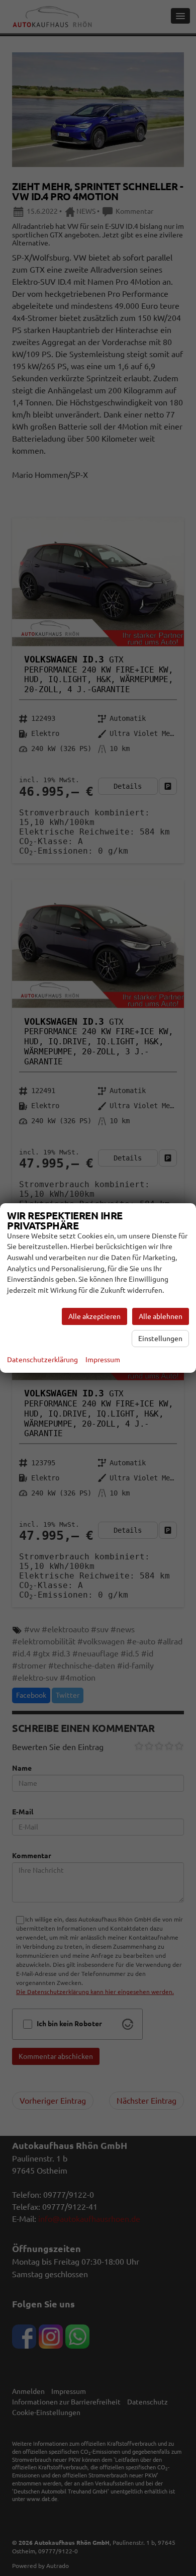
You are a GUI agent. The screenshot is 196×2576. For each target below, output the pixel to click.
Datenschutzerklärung (42, 1360)
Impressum (103, 1360)
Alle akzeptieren (94, 1316)
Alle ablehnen (161, 1316)
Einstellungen (160, 1339)
